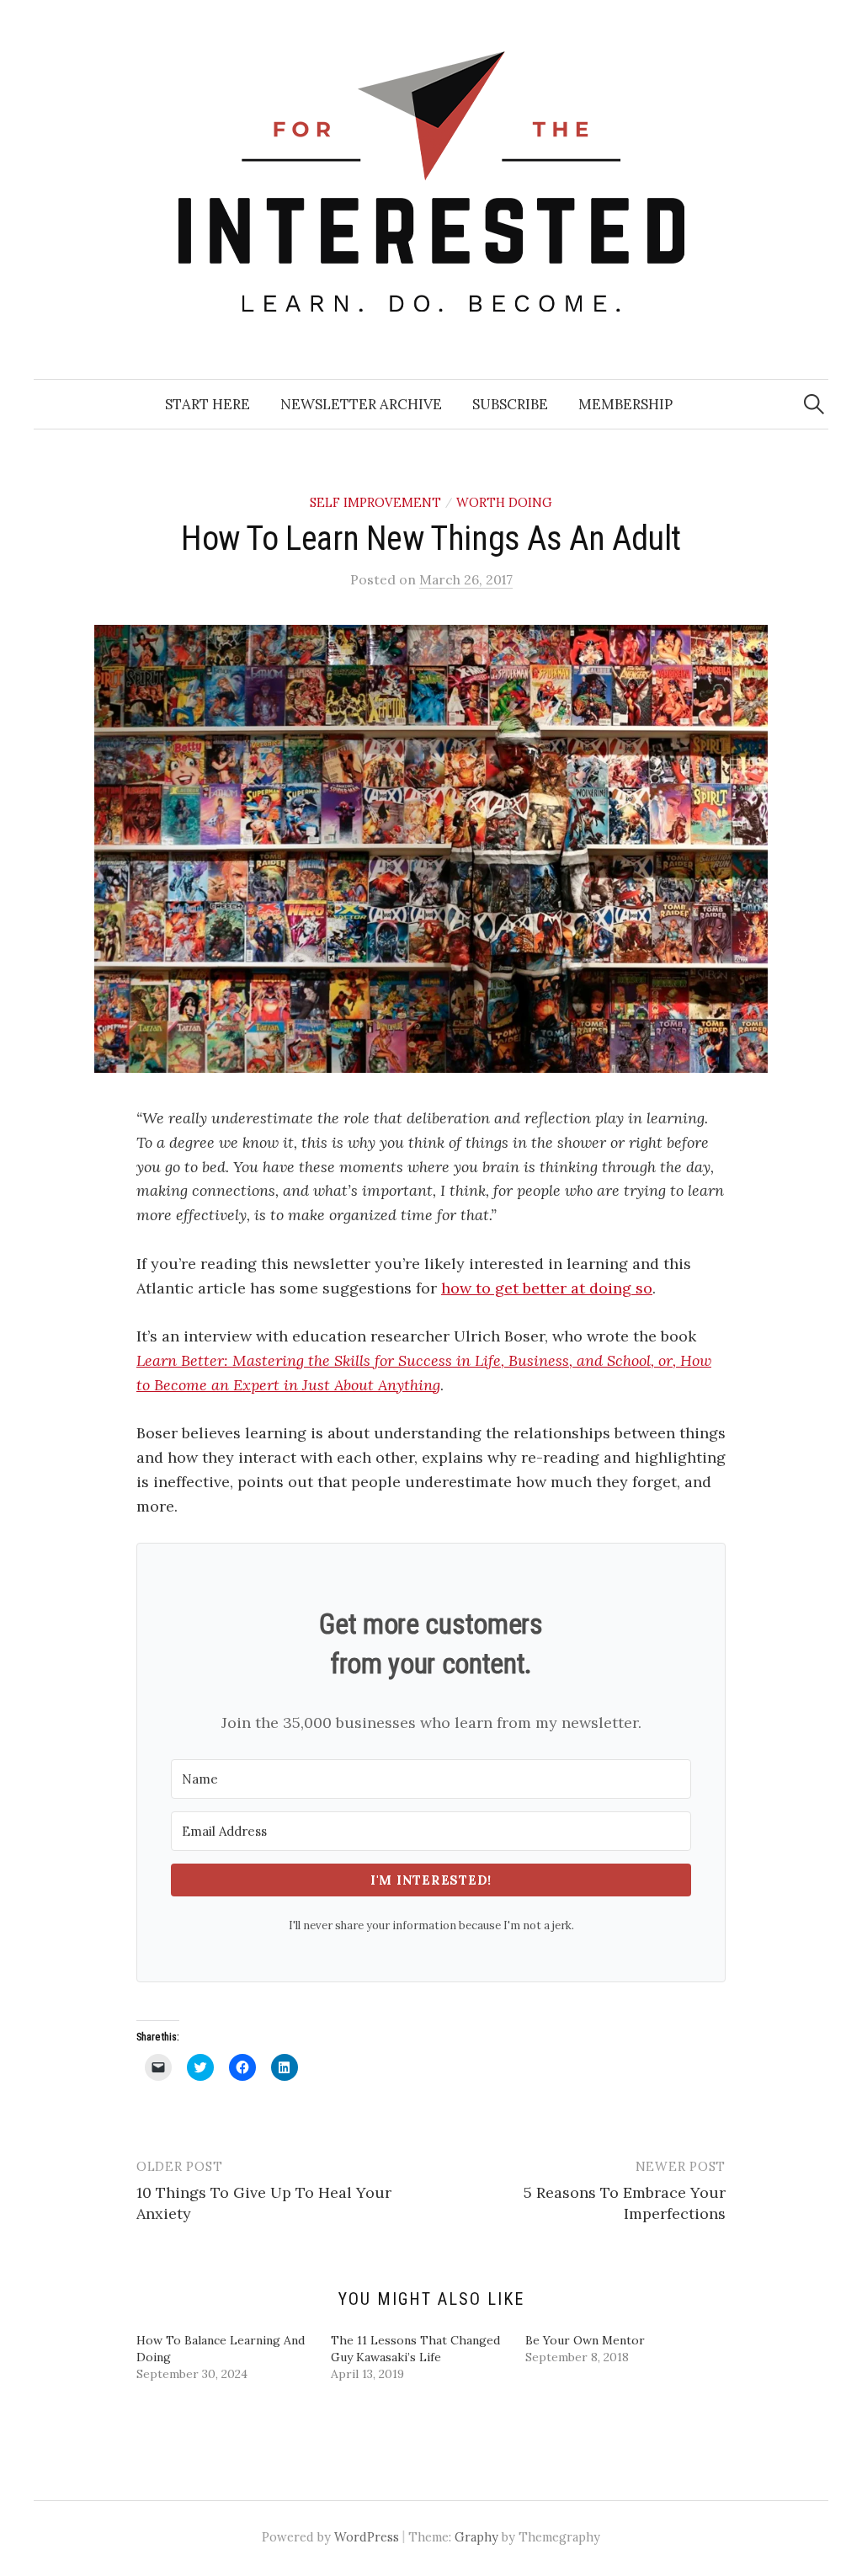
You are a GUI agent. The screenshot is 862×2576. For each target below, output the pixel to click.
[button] (431, 849)
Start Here (208, 404)
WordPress (367, 2537)
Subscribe (510, 404)
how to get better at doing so (547, 1288)
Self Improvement (375, 502)
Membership (625, 404)
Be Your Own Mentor (585, 2340)
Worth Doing (504, 502)
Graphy (476, 2537)
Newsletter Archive (361, 404)
